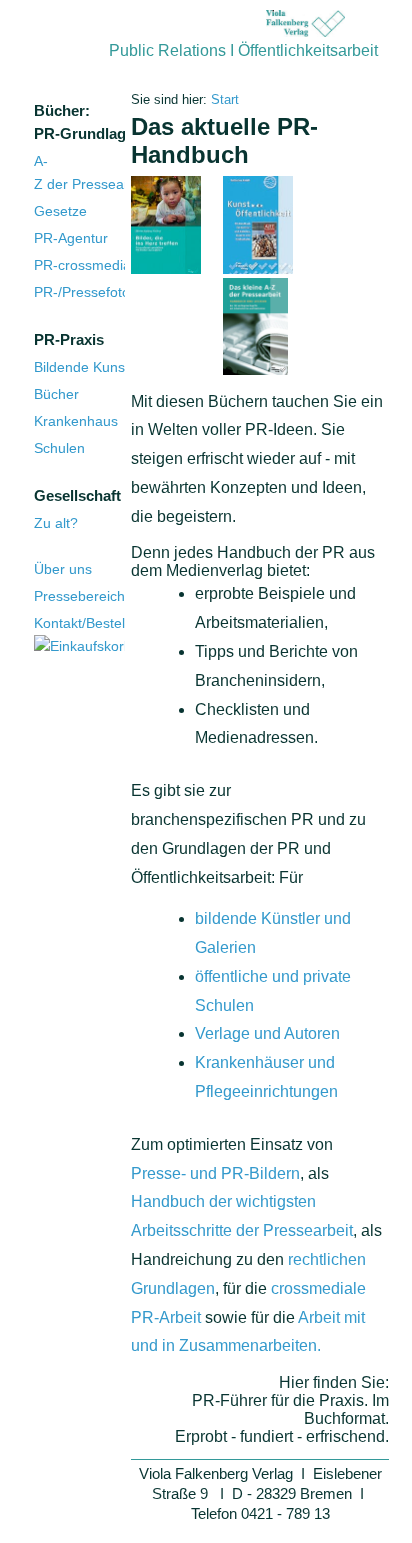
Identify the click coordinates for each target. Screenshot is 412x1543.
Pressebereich (79, 596)
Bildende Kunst (81, 367)
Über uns (63, 569)
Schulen (59, 448)
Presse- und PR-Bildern (215, 1173)
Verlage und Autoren (267, 1033)
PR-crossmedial (84, 265)
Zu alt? (56, 523)
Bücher (56, 394)
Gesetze (60, 211)
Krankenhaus (76, 421)
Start (223, 99)
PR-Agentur (71, 238)
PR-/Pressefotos (85, 292)
